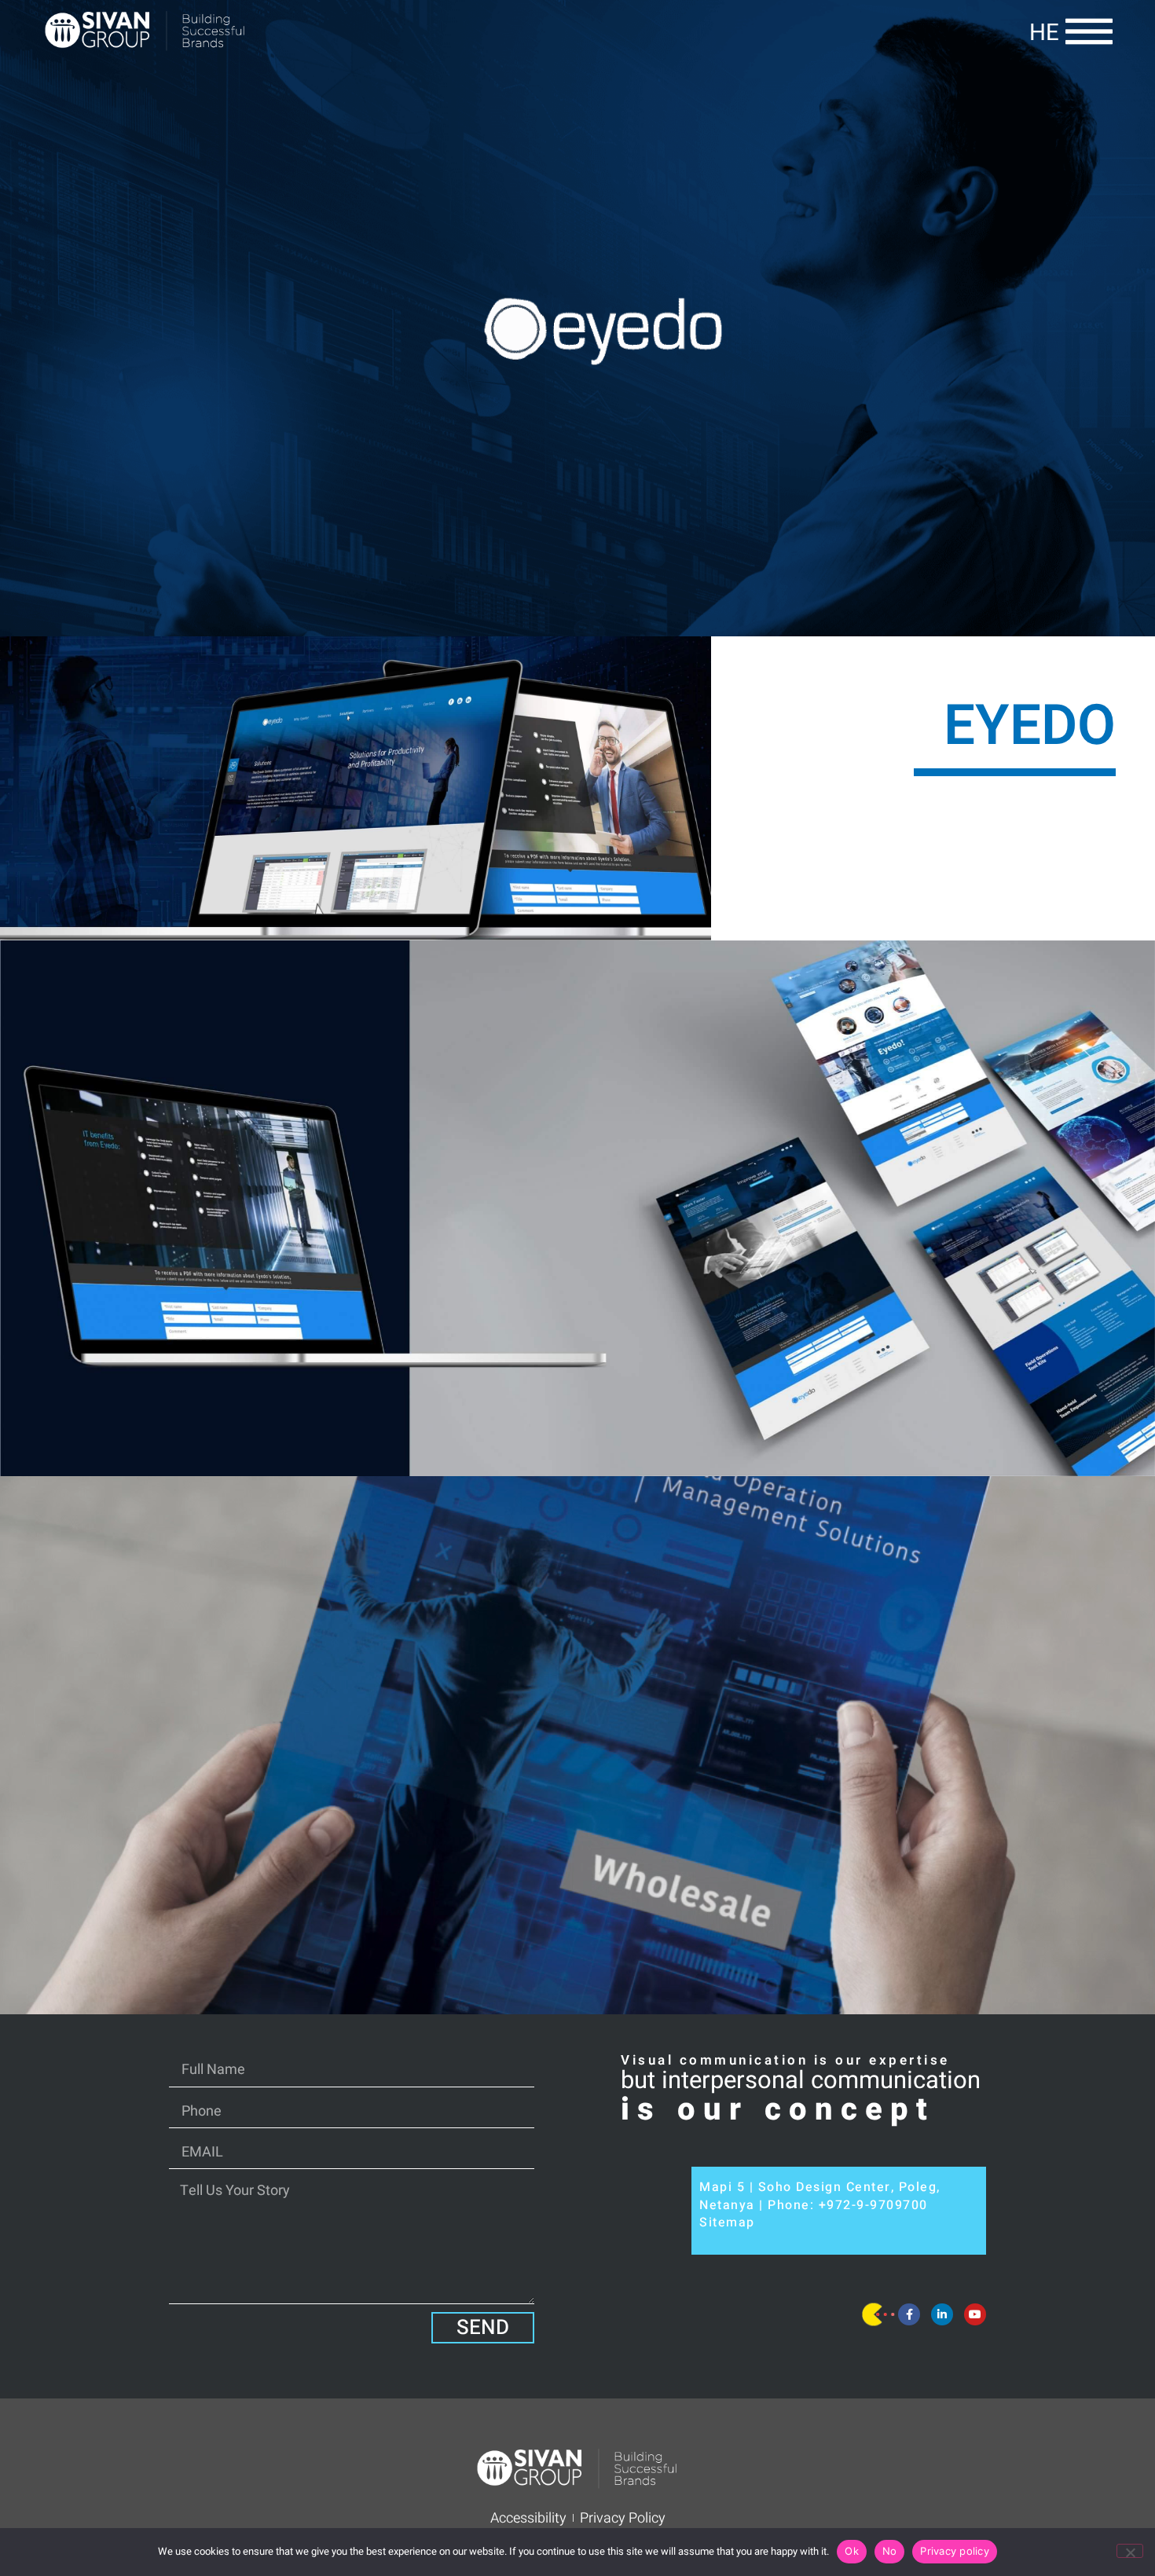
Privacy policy (955, 2551)
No (890, 2551)
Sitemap (727, 2222)
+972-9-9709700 (873, 2205)
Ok (852, 2551)
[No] (1130, 2551)
